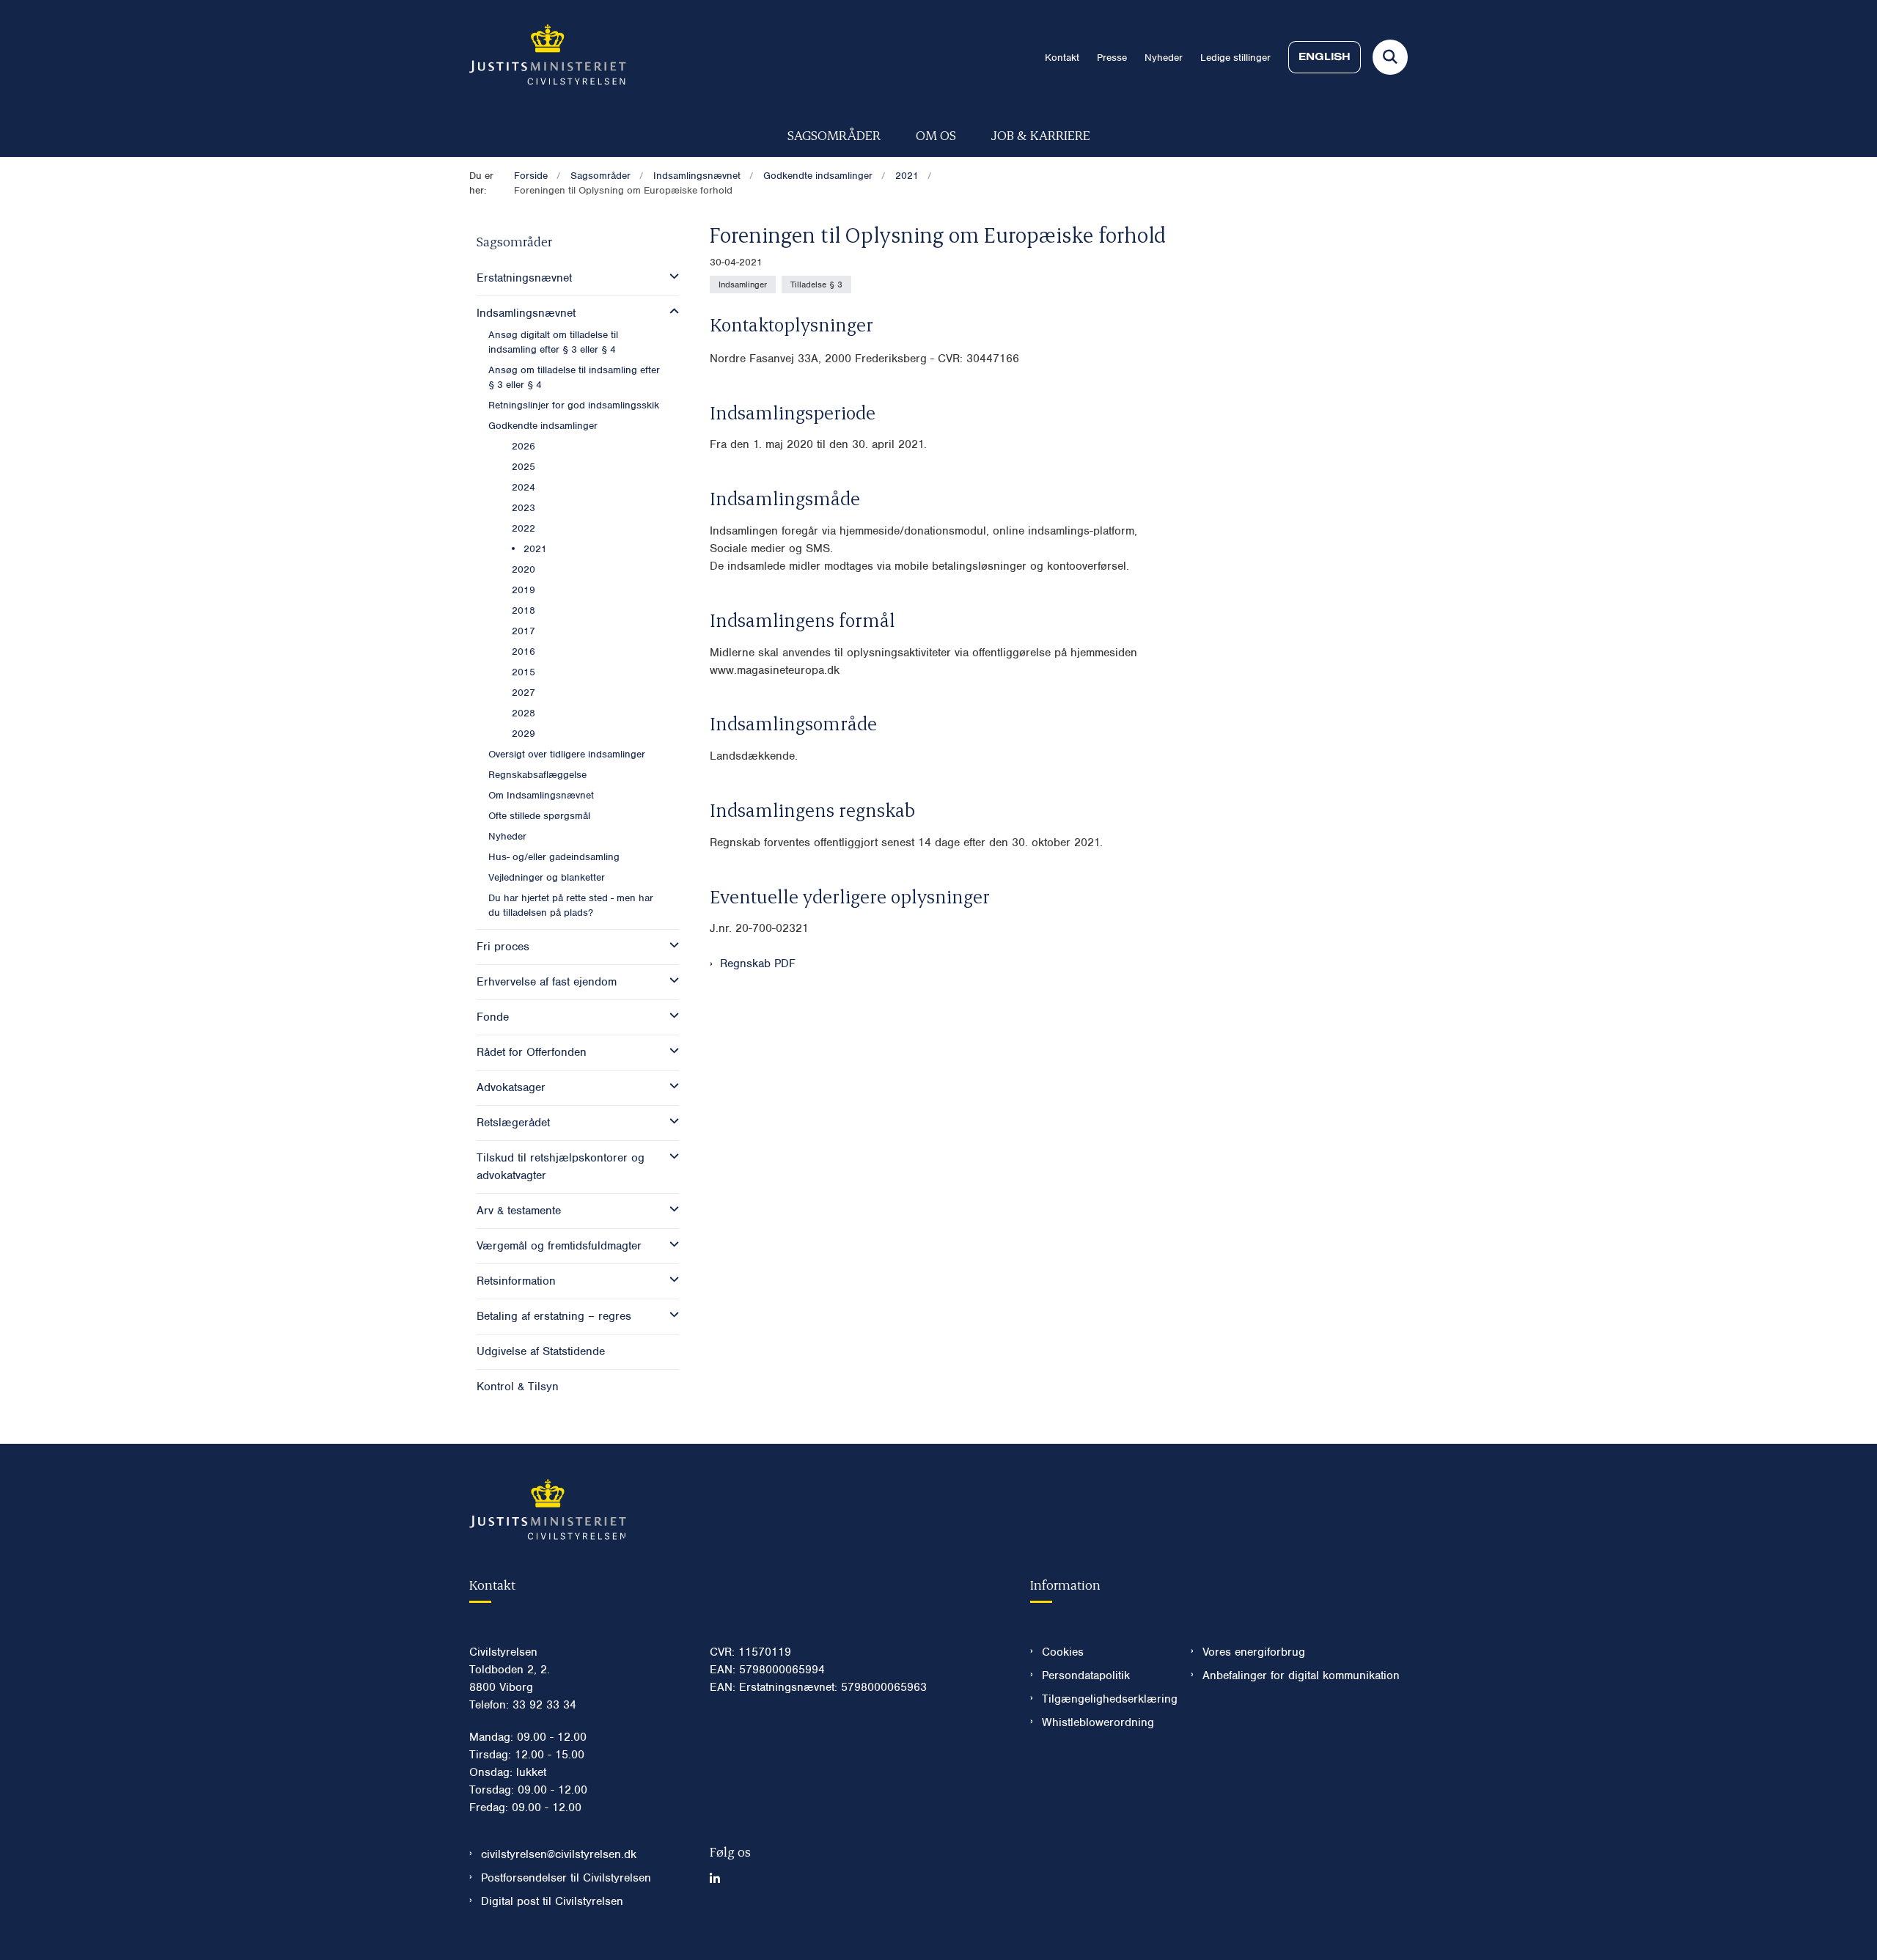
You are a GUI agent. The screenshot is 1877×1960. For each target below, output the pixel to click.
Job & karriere (1041, 135)
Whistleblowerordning (1098, 1722)
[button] (671, 276)
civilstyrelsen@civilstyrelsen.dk (559, 1854)
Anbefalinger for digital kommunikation (1301, 1675)
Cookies (1063, 1652)
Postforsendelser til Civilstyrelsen (566, 1878)
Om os (936, 135)
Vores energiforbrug (1254, 1652)
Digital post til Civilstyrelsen (552, 1901)
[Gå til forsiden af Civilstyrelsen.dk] (548, 57)
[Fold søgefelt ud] (1390, 57)
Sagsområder (834, 135)
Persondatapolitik (1086, 1675)
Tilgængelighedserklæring (1105, 1699)
